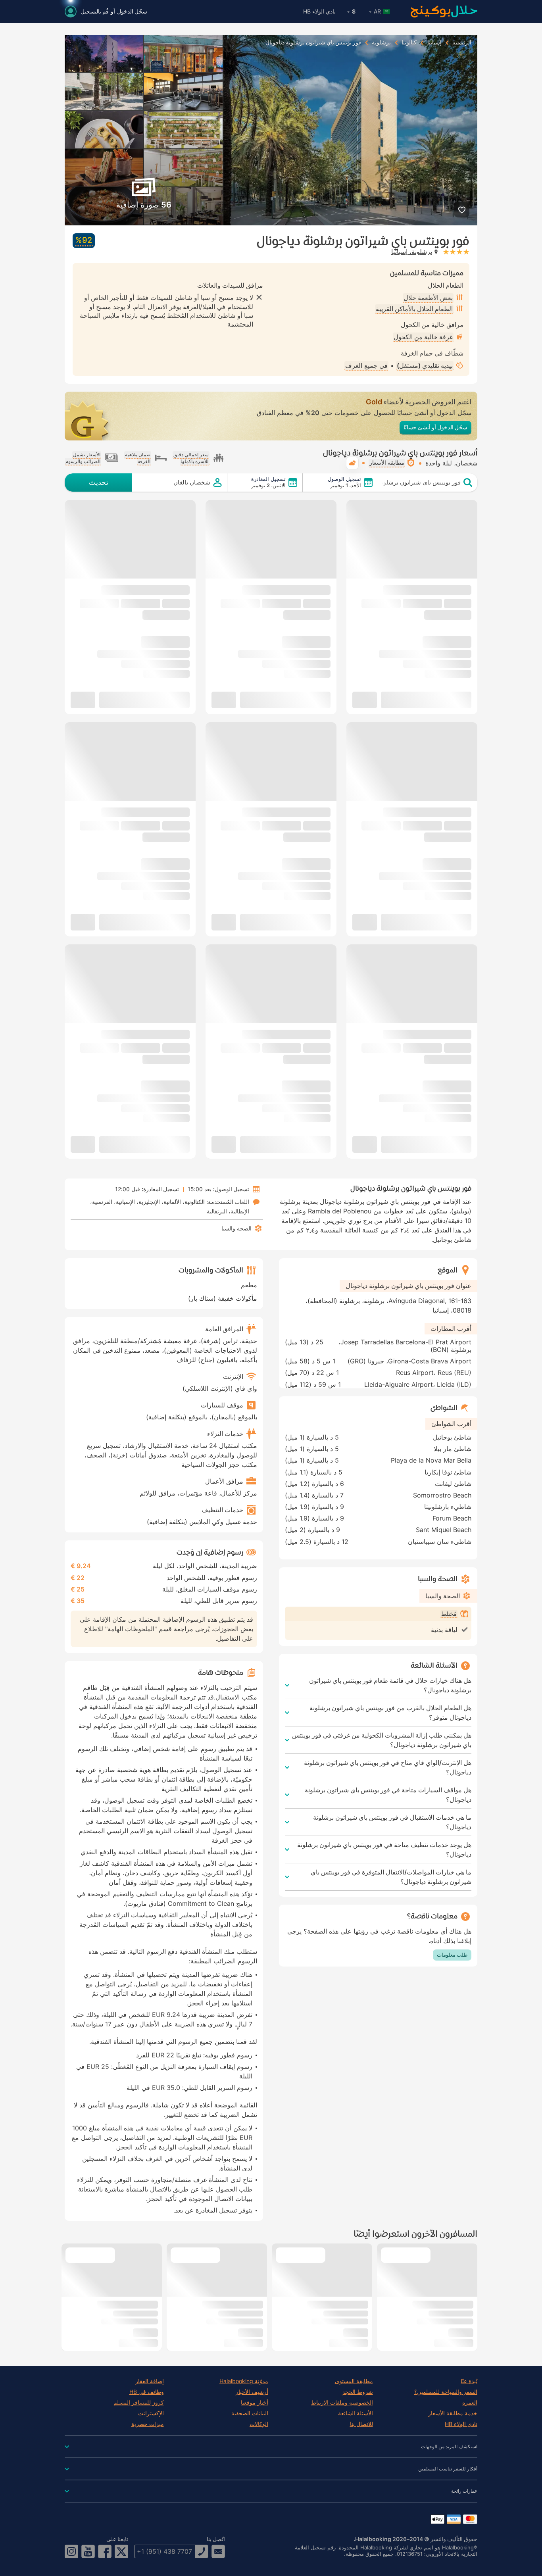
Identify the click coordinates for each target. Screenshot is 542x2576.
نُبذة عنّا (469, 2381)
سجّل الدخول (132, 11)
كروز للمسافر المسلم (139, 2403)
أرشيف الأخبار (252, 2392)
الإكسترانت (151, 2413)
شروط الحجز (357, 2392)
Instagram (71, 2551)
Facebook (105, 2551)
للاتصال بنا (361, 2424)
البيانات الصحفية (250, 2413)
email (218, 2551)
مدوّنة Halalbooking (244, 2381)
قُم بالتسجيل (95, 11)
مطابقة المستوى (354, 2381)
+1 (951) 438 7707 (164, 2551)
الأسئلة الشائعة (356, 2413)
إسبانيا (434, 42)
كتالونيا (409, 42)
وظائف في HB (147, 2392)
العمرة (470, 2403)
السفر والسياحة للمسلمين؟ (446, 2392)
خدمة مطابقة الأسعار (453, 2413)
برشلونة (381, 42)
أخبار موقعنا (255, 2403)
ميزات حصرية (148, 2424)
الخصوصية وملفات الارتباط (342, 2403)
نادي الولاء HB (319, 11)
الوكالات (259, 2424)
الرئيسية (462, 42)
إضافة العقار (150, 2381)
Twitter (121, 2551)
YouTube (88, 2551)
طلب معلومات (452, 1955)
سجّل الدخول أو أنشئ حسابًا (435, 427)
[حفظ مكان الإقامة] (462, 210)
